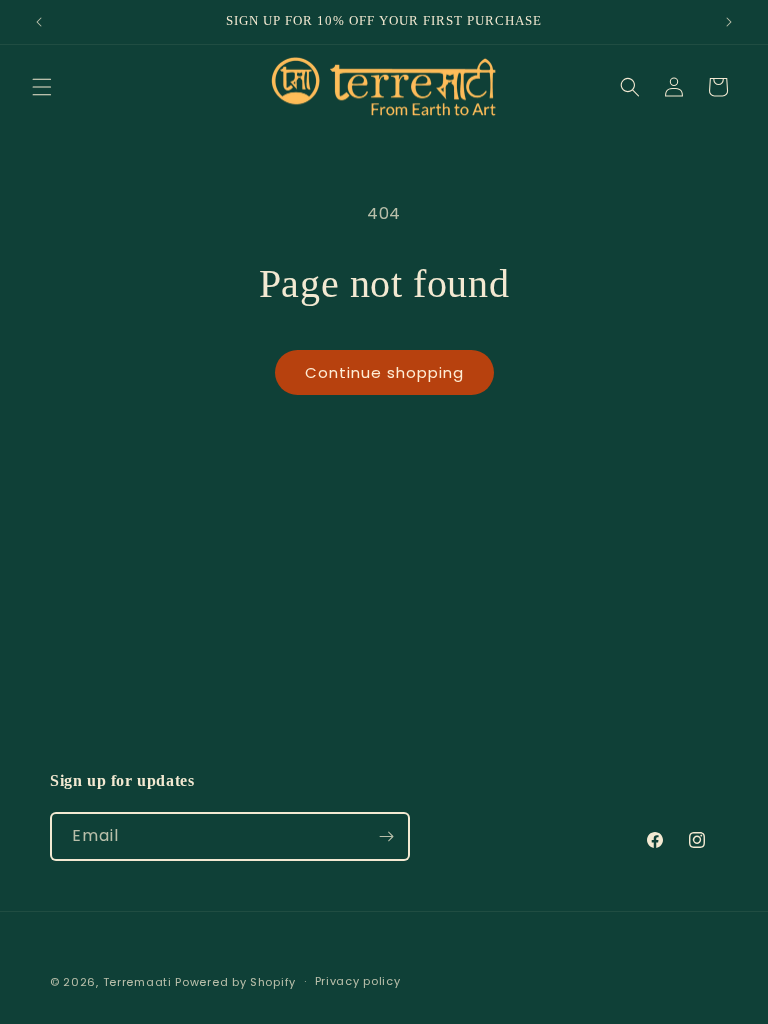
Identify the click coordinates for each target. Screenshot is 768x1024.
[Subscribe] (386, 836)
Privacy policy (358, 981)
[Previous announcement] (39, 22)
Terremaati (139, 982)
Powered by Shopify (235, 982)
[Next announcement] (729, 22)
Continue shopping (384, 372)
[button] (42, 87)
